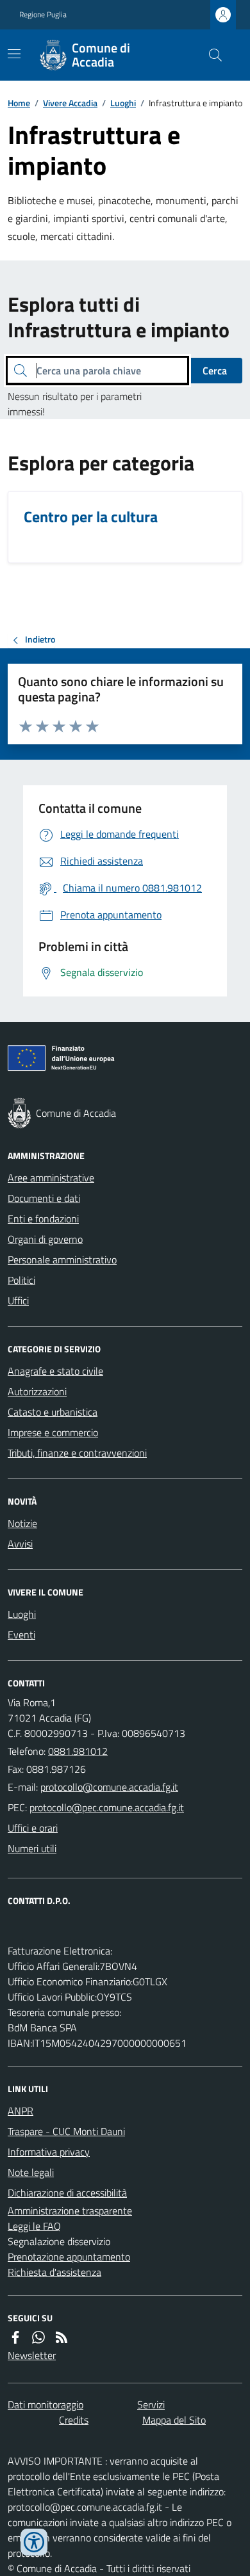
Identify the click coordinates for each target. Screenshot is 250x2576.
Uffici (18, 1300)
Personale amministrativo (62, 1260)
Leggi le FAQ (34, 2226)
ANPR (21, 2111)
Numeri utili (32, 1848)
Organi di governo (45, 1239)
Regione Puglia (43, 15)
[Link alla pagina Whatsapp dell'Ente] (38, 2337)
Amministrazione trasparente (70, 2211)
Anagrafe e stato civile (55, 1371)
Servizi (151, 2404)
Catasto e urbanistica (53, 1412)
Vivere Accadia (70, 103)
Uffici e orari (33, 1828)
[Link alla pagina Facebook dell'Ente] (15, 2337)
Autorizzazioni (37, 1391)
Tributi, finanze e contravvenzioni (77, 1453)
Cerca (215, 371)
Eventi (21, 1635)
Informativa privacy (49, 2152)
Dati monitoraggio (46, 2404)
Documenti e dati (44, 1198)
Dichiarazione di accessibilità (67, 2193)
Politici (21, 1280)
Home (19, 103)
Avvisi (20, 1544)
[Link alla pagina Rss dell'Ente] (62, 2337)
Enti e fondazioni (43, 1219)
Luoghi (123, 103)
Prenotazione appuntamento (69, 2257)
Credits (74, 2420)
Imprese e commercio (53, 1432)
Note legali (31, 2172)
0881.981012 (78, 1751)
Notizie (22, 1523)
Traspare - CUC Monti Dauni (66, 2131)
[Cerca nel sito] (210, 55)
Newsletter (32, 2355)
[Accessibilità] (34, 2542)
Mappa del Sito (174, 2420)
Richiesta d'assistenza (54, 2272)
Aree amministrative (51, 1178)
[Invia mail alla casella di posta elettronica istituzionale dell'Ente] (109, 1787)
